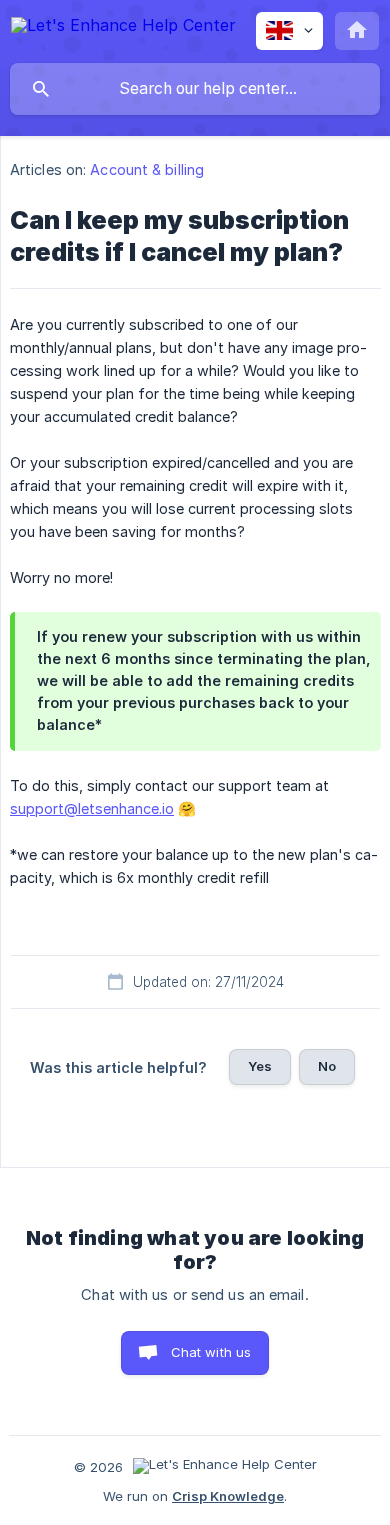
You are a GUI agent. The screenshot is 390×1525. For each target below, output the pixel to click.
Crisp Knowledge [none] (228, 1496)
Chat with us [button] (211, 1352)
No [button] (327, 1066)
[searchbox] (195, 89)
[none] (123, 28)
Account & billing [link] (147, 169)
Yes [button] (260, 1066)
